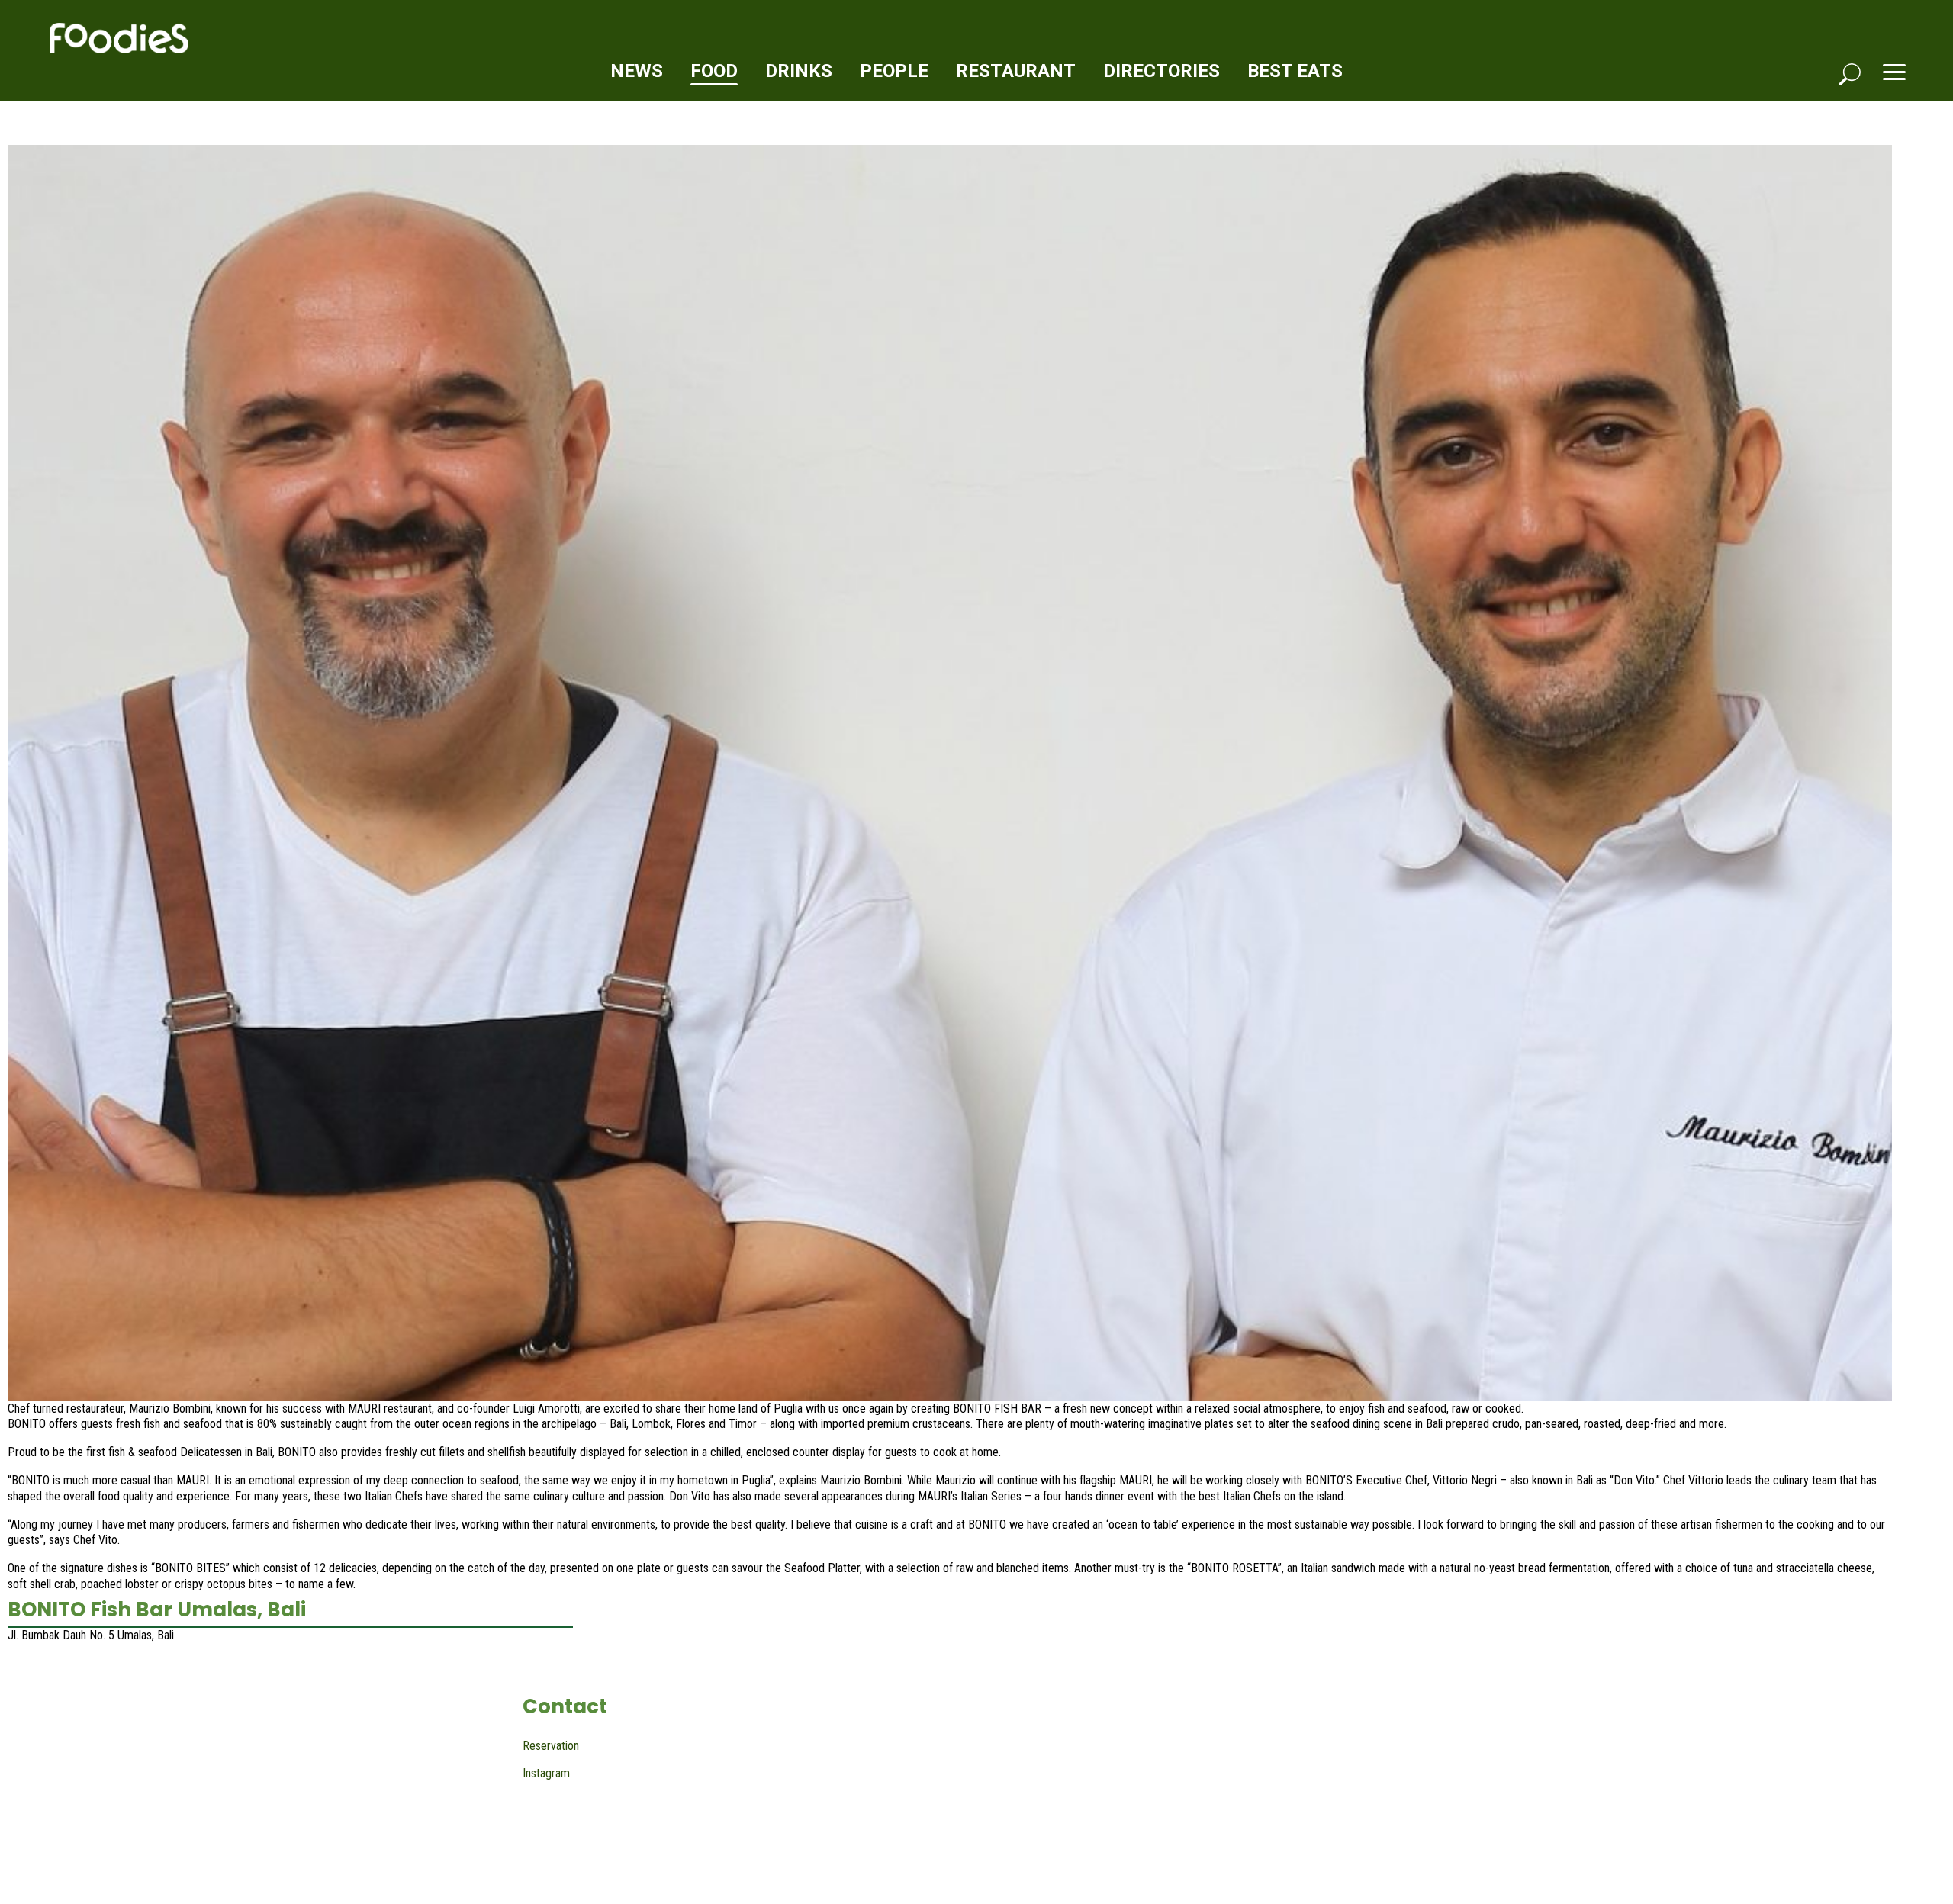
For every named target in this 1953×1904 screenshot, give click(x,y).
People (894, 71)
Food (714, 71)
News (637, 71)
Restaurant (1016, 71)
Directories (1162, 71)
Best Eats (1295, 71)
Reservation (551, 1746)
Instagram (546, 1773)
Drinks (799, 71)
